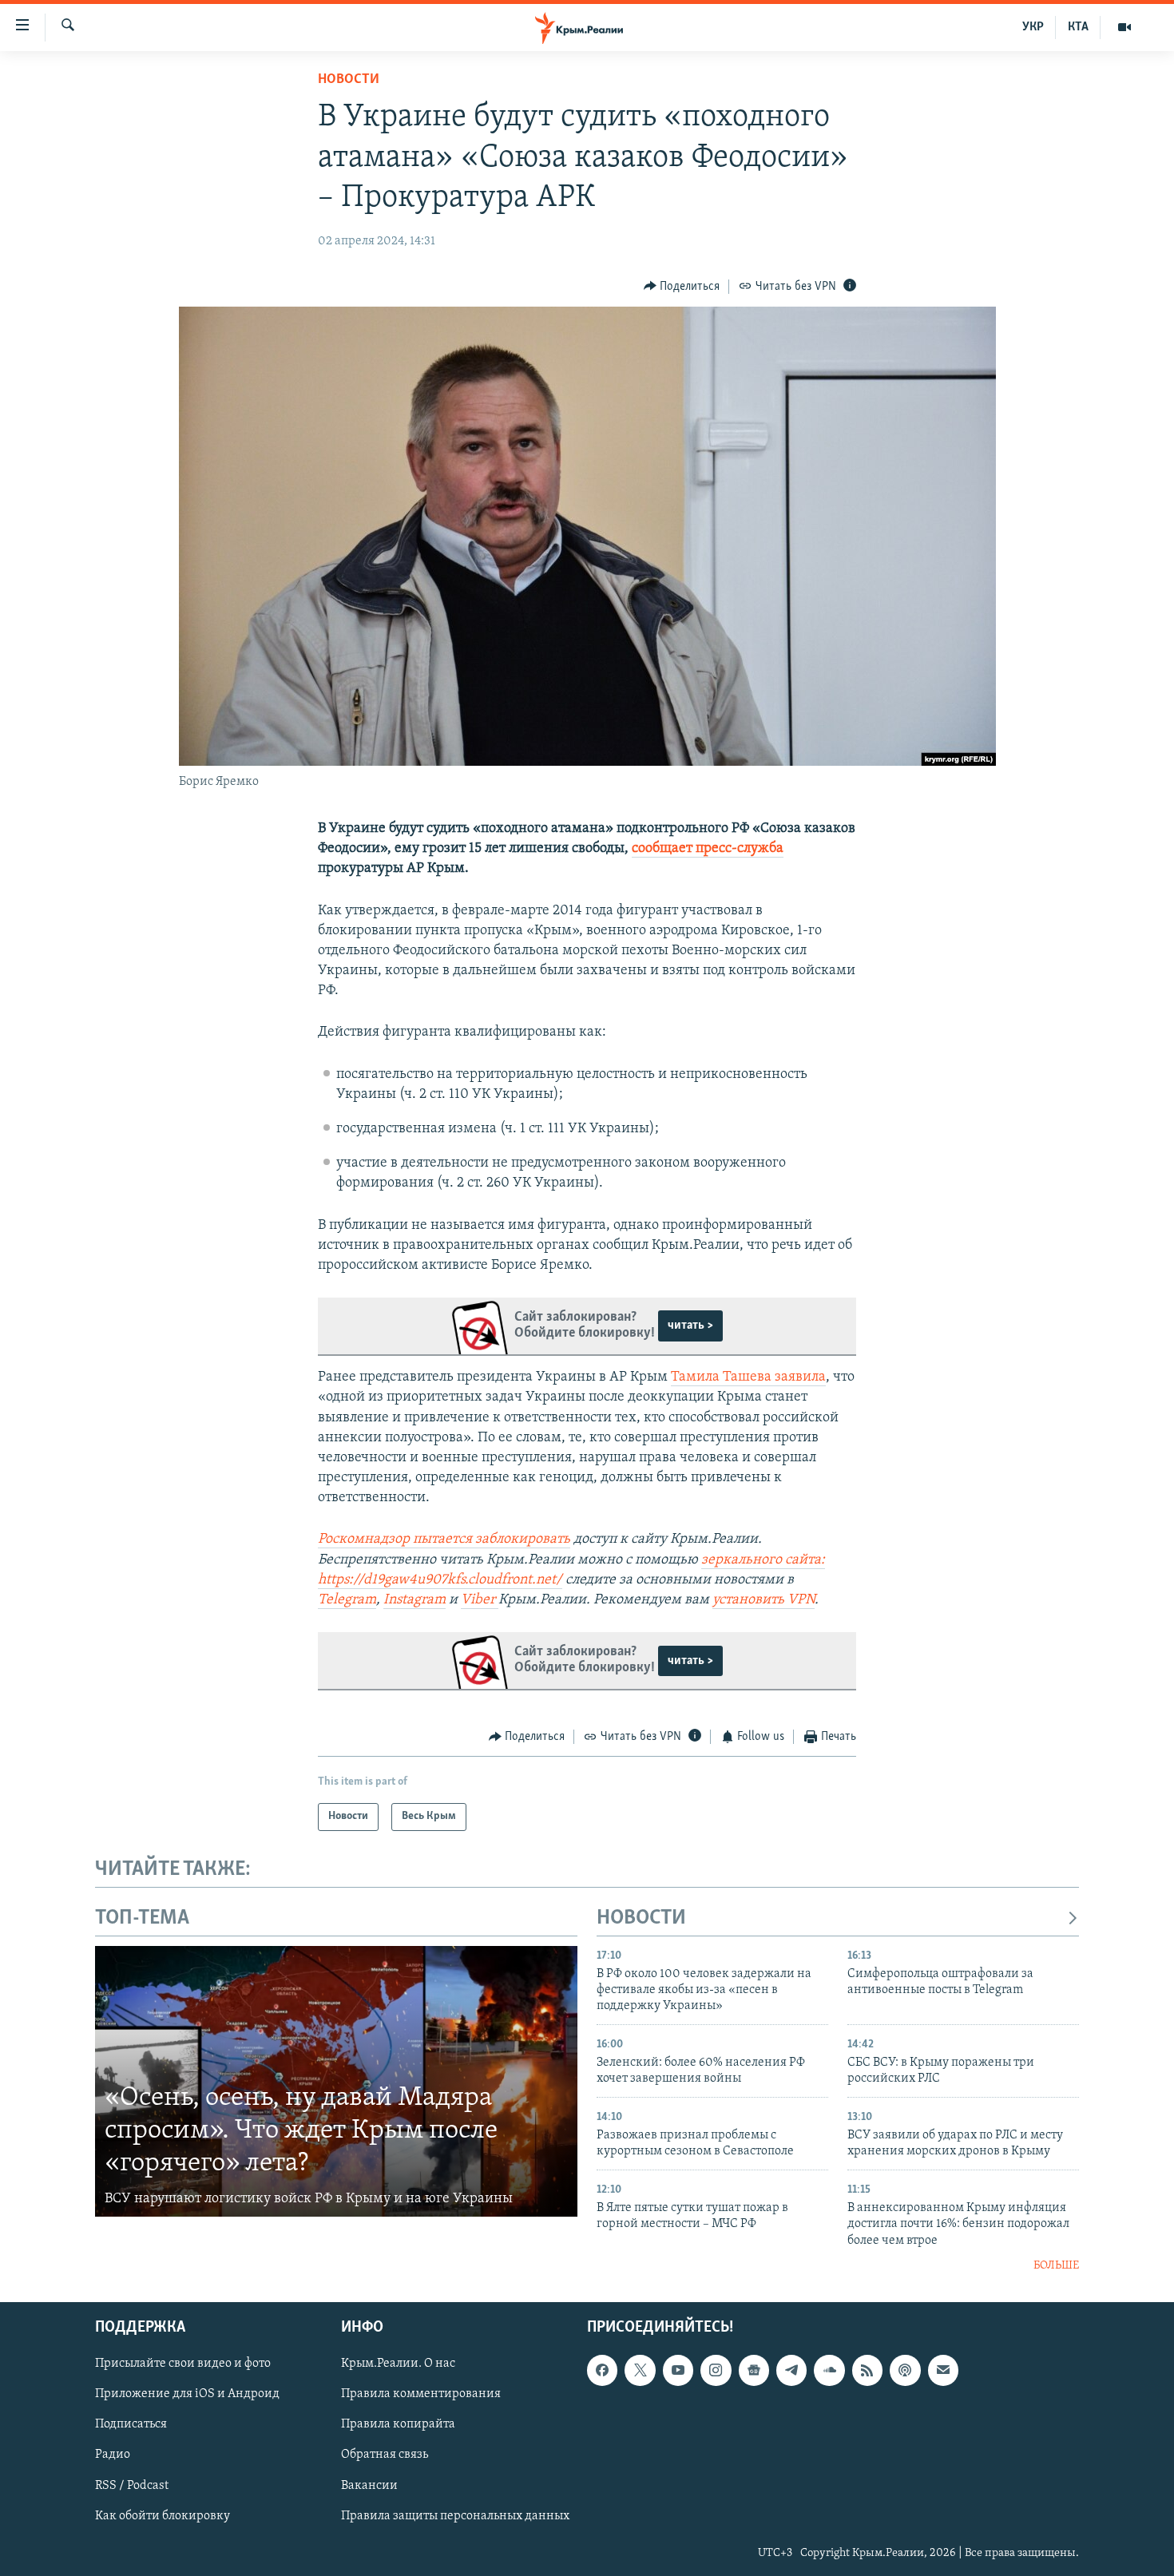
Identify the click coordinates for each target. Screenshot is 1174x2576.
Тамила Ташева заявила (748, 1377)
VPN (801, 1600)
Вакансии (369, 2485)
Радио (113, 2455)
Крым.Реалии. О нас (398, 2364)
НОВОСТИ (641, 1918)
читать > (690, 1326)
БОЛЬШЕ (1056, 2266)
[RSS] (867, 2370)
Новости (349, 80)
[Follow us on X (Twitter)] (640, 2370)
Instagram (414, 1600)
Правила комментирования (421, 2394)
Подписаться (131, 2424)
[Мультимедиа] (1124, 27)
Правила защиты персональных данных (455, 2515)
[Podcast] (905, 2370)
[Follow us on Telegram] (791, 2370)
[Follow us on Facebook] (602, 2370)
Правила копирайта (398, 2424)
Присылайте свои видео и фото (183, 2364)
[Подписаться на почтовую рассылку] (943, 2370)
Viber (480, 1600)
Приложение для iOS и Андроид (187, 2394)
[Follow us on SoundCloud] (829, 2370)
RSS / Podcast (132, 2485)
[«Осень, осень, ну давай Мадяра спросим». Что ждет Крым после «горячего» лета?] (336, 2082)
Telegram (347, 1600)
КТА (1078, 27)
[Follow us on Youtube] (678, 2370)
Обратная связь (385, 2455)
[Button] (682, 287)
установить (750, 1600)
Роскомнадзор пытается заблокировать (444, 1540)
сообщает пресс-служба (708, 849)
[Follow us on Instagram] (716, 2370)
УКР (1033, 27)
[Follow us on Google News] (754, 2370)
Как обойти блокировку (163, 2515)
